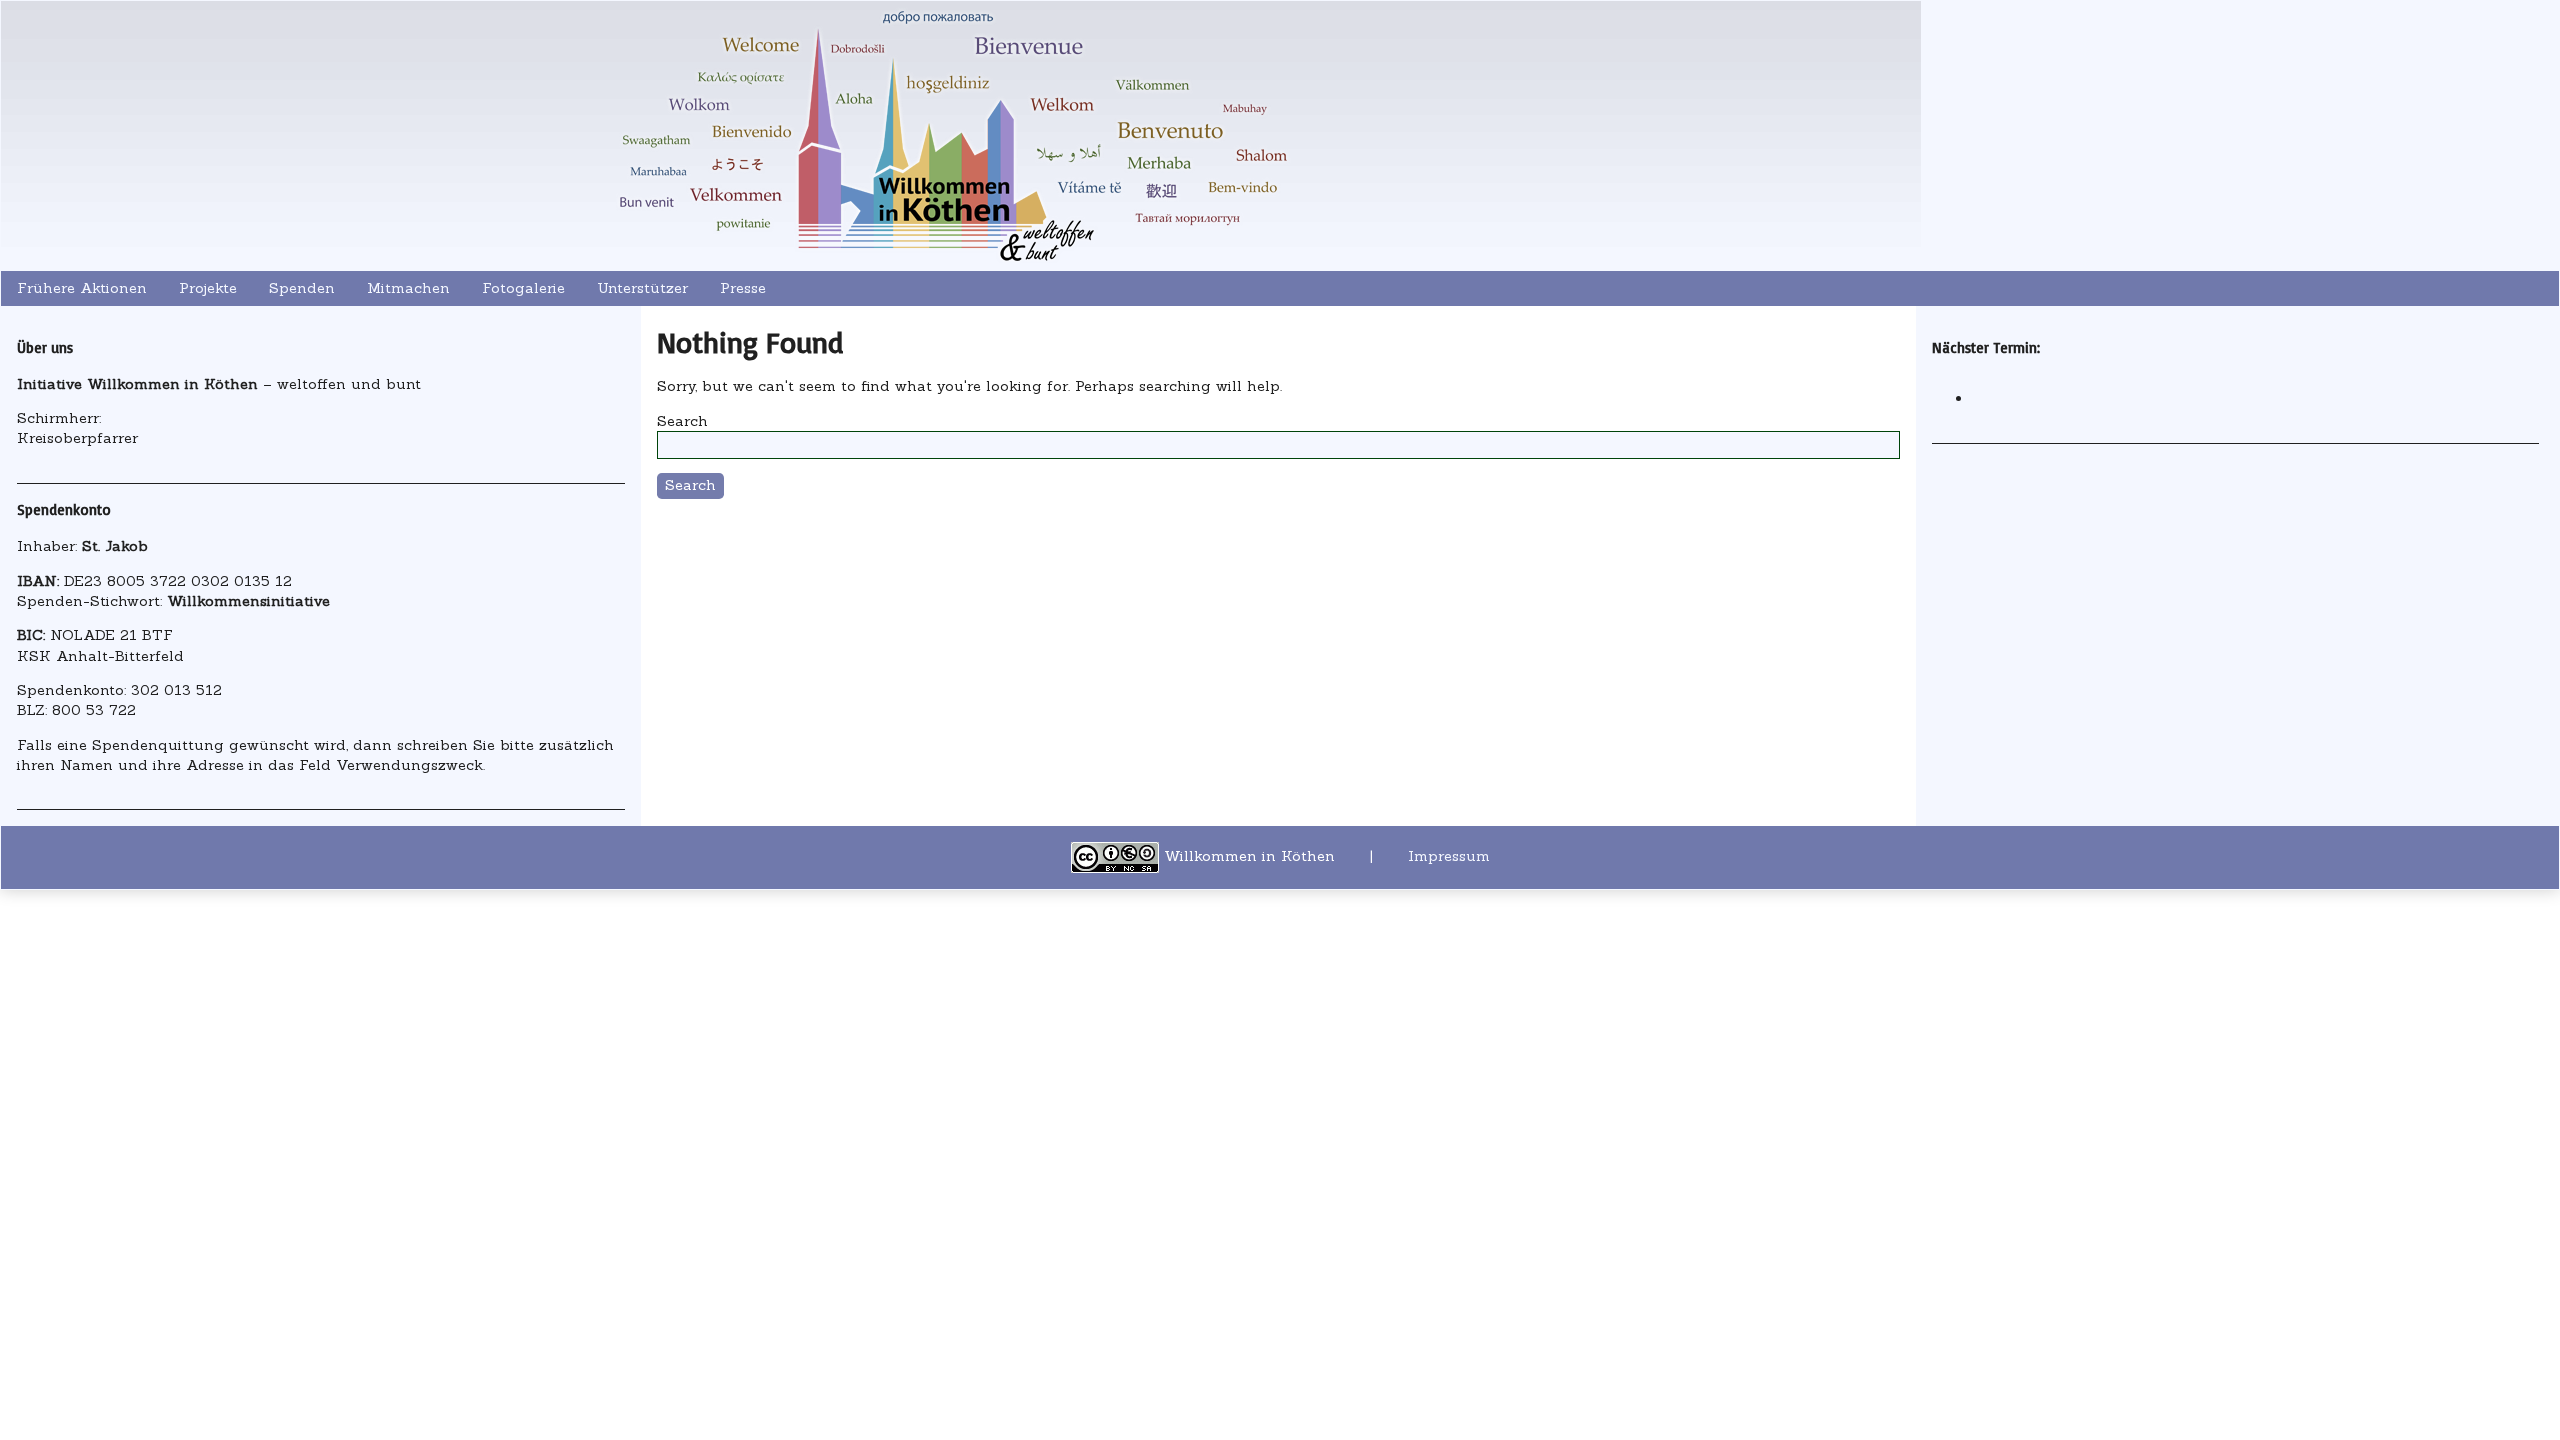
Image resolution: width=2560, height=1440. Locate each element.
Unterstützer (642, 288)
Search (682, 421)
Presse (743, 288)
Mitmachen (408, 288)
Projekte (208, 288)
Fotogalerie (523, 288)
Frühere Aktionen (82, 288)
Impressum (1449, 857)
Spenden (302, 288)
